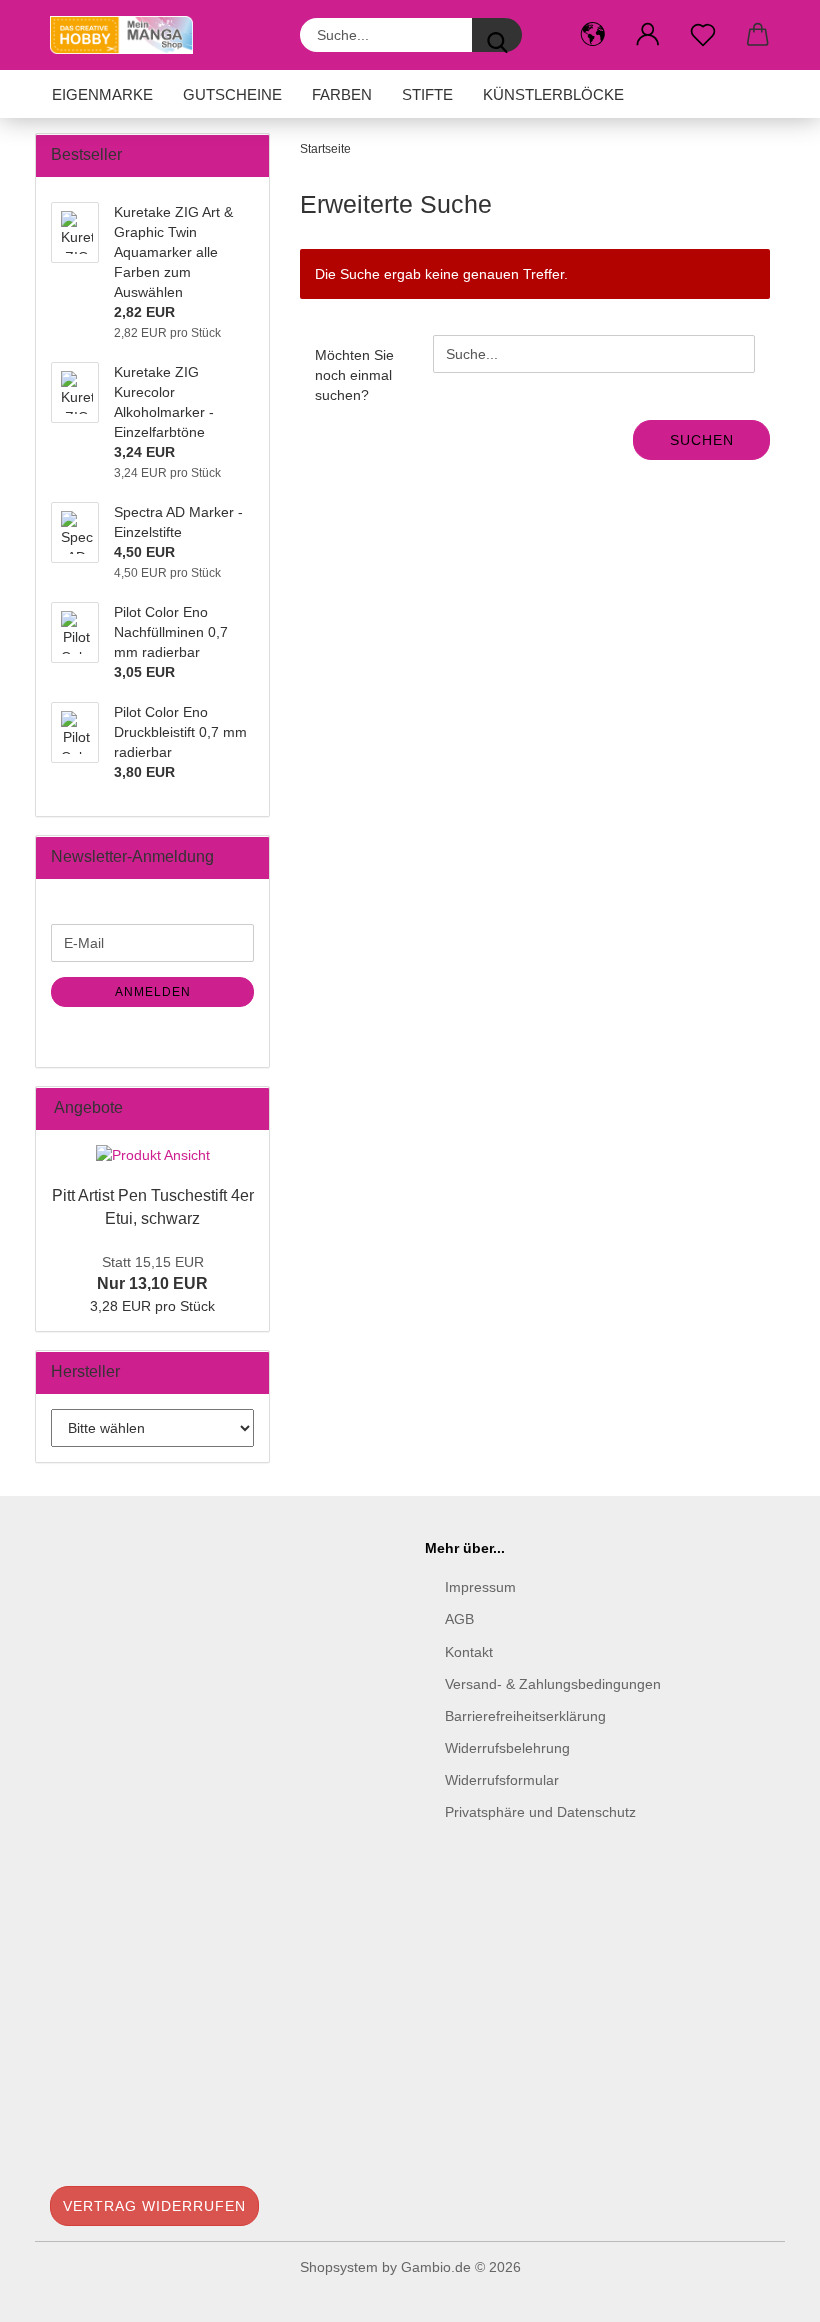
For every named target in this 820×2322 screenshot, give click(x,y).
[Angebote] (248, 1108)
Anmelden (153, 992)
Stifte (427, 94)
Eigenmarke (102, 94)
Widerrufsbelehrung (507, 1748)
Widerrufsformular (502, 1780)
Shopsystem (339, 2267)
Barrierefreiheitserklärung (525, 1716)
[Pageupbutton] (765, 2292)
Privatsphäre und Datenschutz (540, 1812)
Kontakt (469, 1652)
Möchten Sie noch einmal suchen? (354, 375)
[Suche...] (497, 35)
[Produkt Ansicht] (153, 1155)
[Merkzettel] (702, 35)
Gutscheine (232, 94)
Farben (342, 94)
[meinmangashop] (129, 35)
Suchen (702, 440)
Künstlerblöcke (553, 94)
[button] (592, 35)
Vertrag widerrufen (154, 2206)
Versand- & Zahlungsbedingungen (553, 1684)
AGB (459, 1619)
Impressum (480, 1587)
